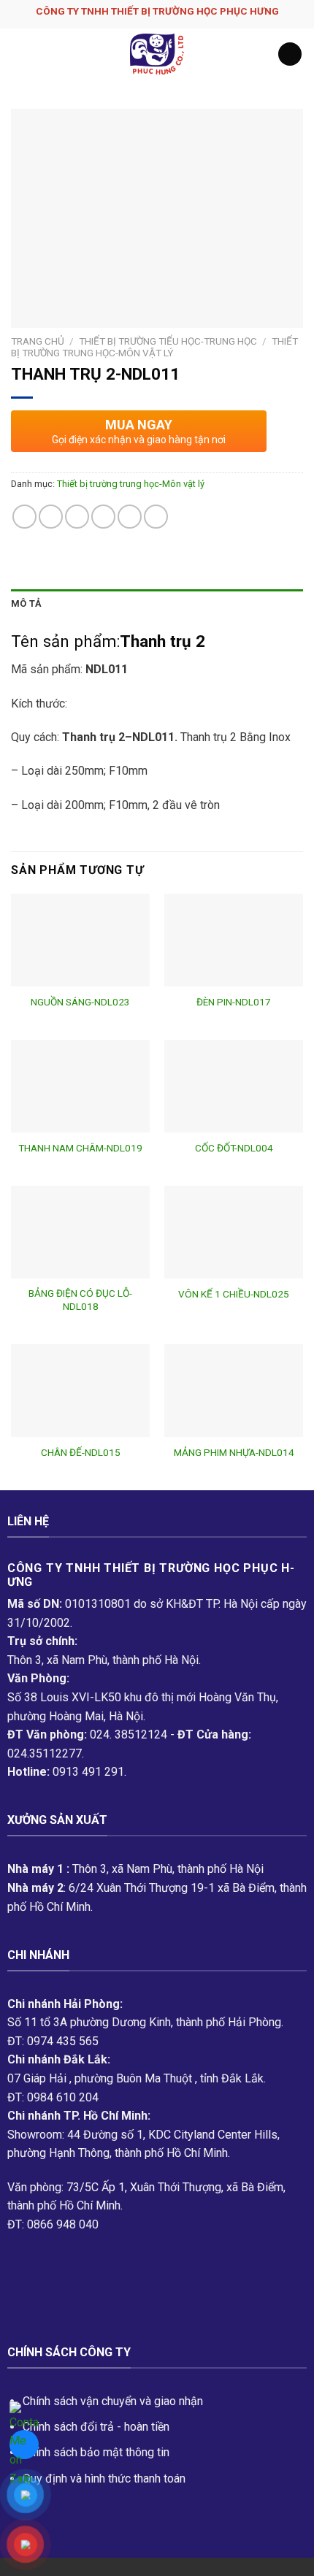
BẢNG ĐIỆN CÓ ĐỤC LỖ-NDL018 (80, 1300)
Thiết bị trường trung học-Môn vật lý (154, 347)
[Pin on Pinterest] (130, 517)
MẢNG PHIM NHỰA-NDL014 (234, 1452)
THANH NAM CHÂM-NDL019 (80, 1148)
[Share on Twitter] (77, 517)
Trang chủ (38, 341)
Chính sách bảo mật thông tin (96, 2452)
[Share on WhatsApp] (24, 517)
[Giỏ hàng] (290, 54)
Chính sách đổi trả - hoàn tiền (96, 2427)
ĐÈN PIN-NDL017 (234, 1002)
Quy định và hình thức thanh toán (104, 2479)
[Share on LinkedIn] (156, 517)
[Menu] (20, 54)
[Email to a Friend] (103, 517)
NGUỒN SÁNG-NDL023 (80, 1002)
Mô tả (26, 603)
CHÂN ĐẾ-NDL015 (81, 1452)
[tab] (157, 604)
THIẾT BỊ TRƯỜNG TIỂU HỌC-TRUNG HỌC (168, 341)
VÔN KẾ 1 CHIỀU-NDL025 (234, 1294)
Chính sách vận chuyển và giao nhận (113, 2401)
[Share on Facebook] (51, 517)
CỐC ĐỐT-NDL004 (234, 1148)
